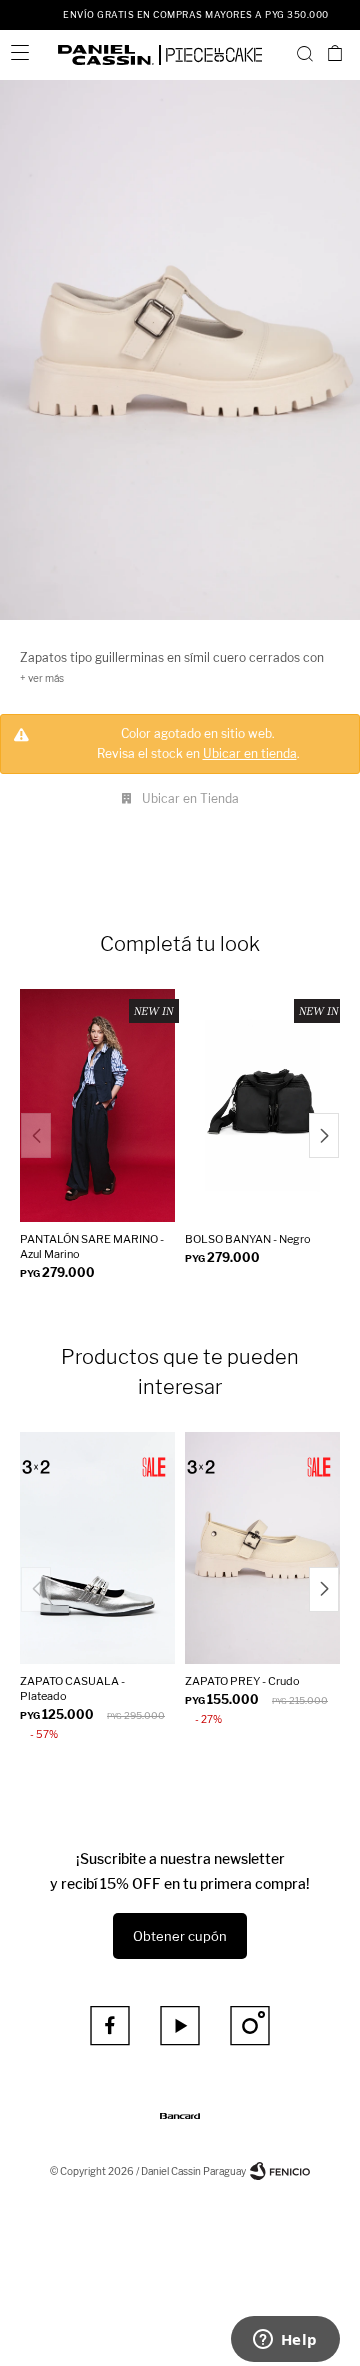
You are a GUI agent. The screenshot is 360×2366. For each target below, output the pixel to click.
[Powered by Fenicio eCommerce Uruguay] (280, 2171)
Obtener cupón (180, 1936)
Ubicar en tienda (250, 753)
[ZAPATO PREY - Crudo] (262, 1548)
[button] (305, 53)
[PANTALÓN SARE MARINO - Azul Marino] (97, 1105)
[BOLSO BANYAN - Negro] (262, 1105)
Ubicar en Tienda (190, 798)
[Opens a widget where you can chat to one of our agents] (285, 2341)
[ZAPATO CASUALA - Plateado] (97, 1548)
